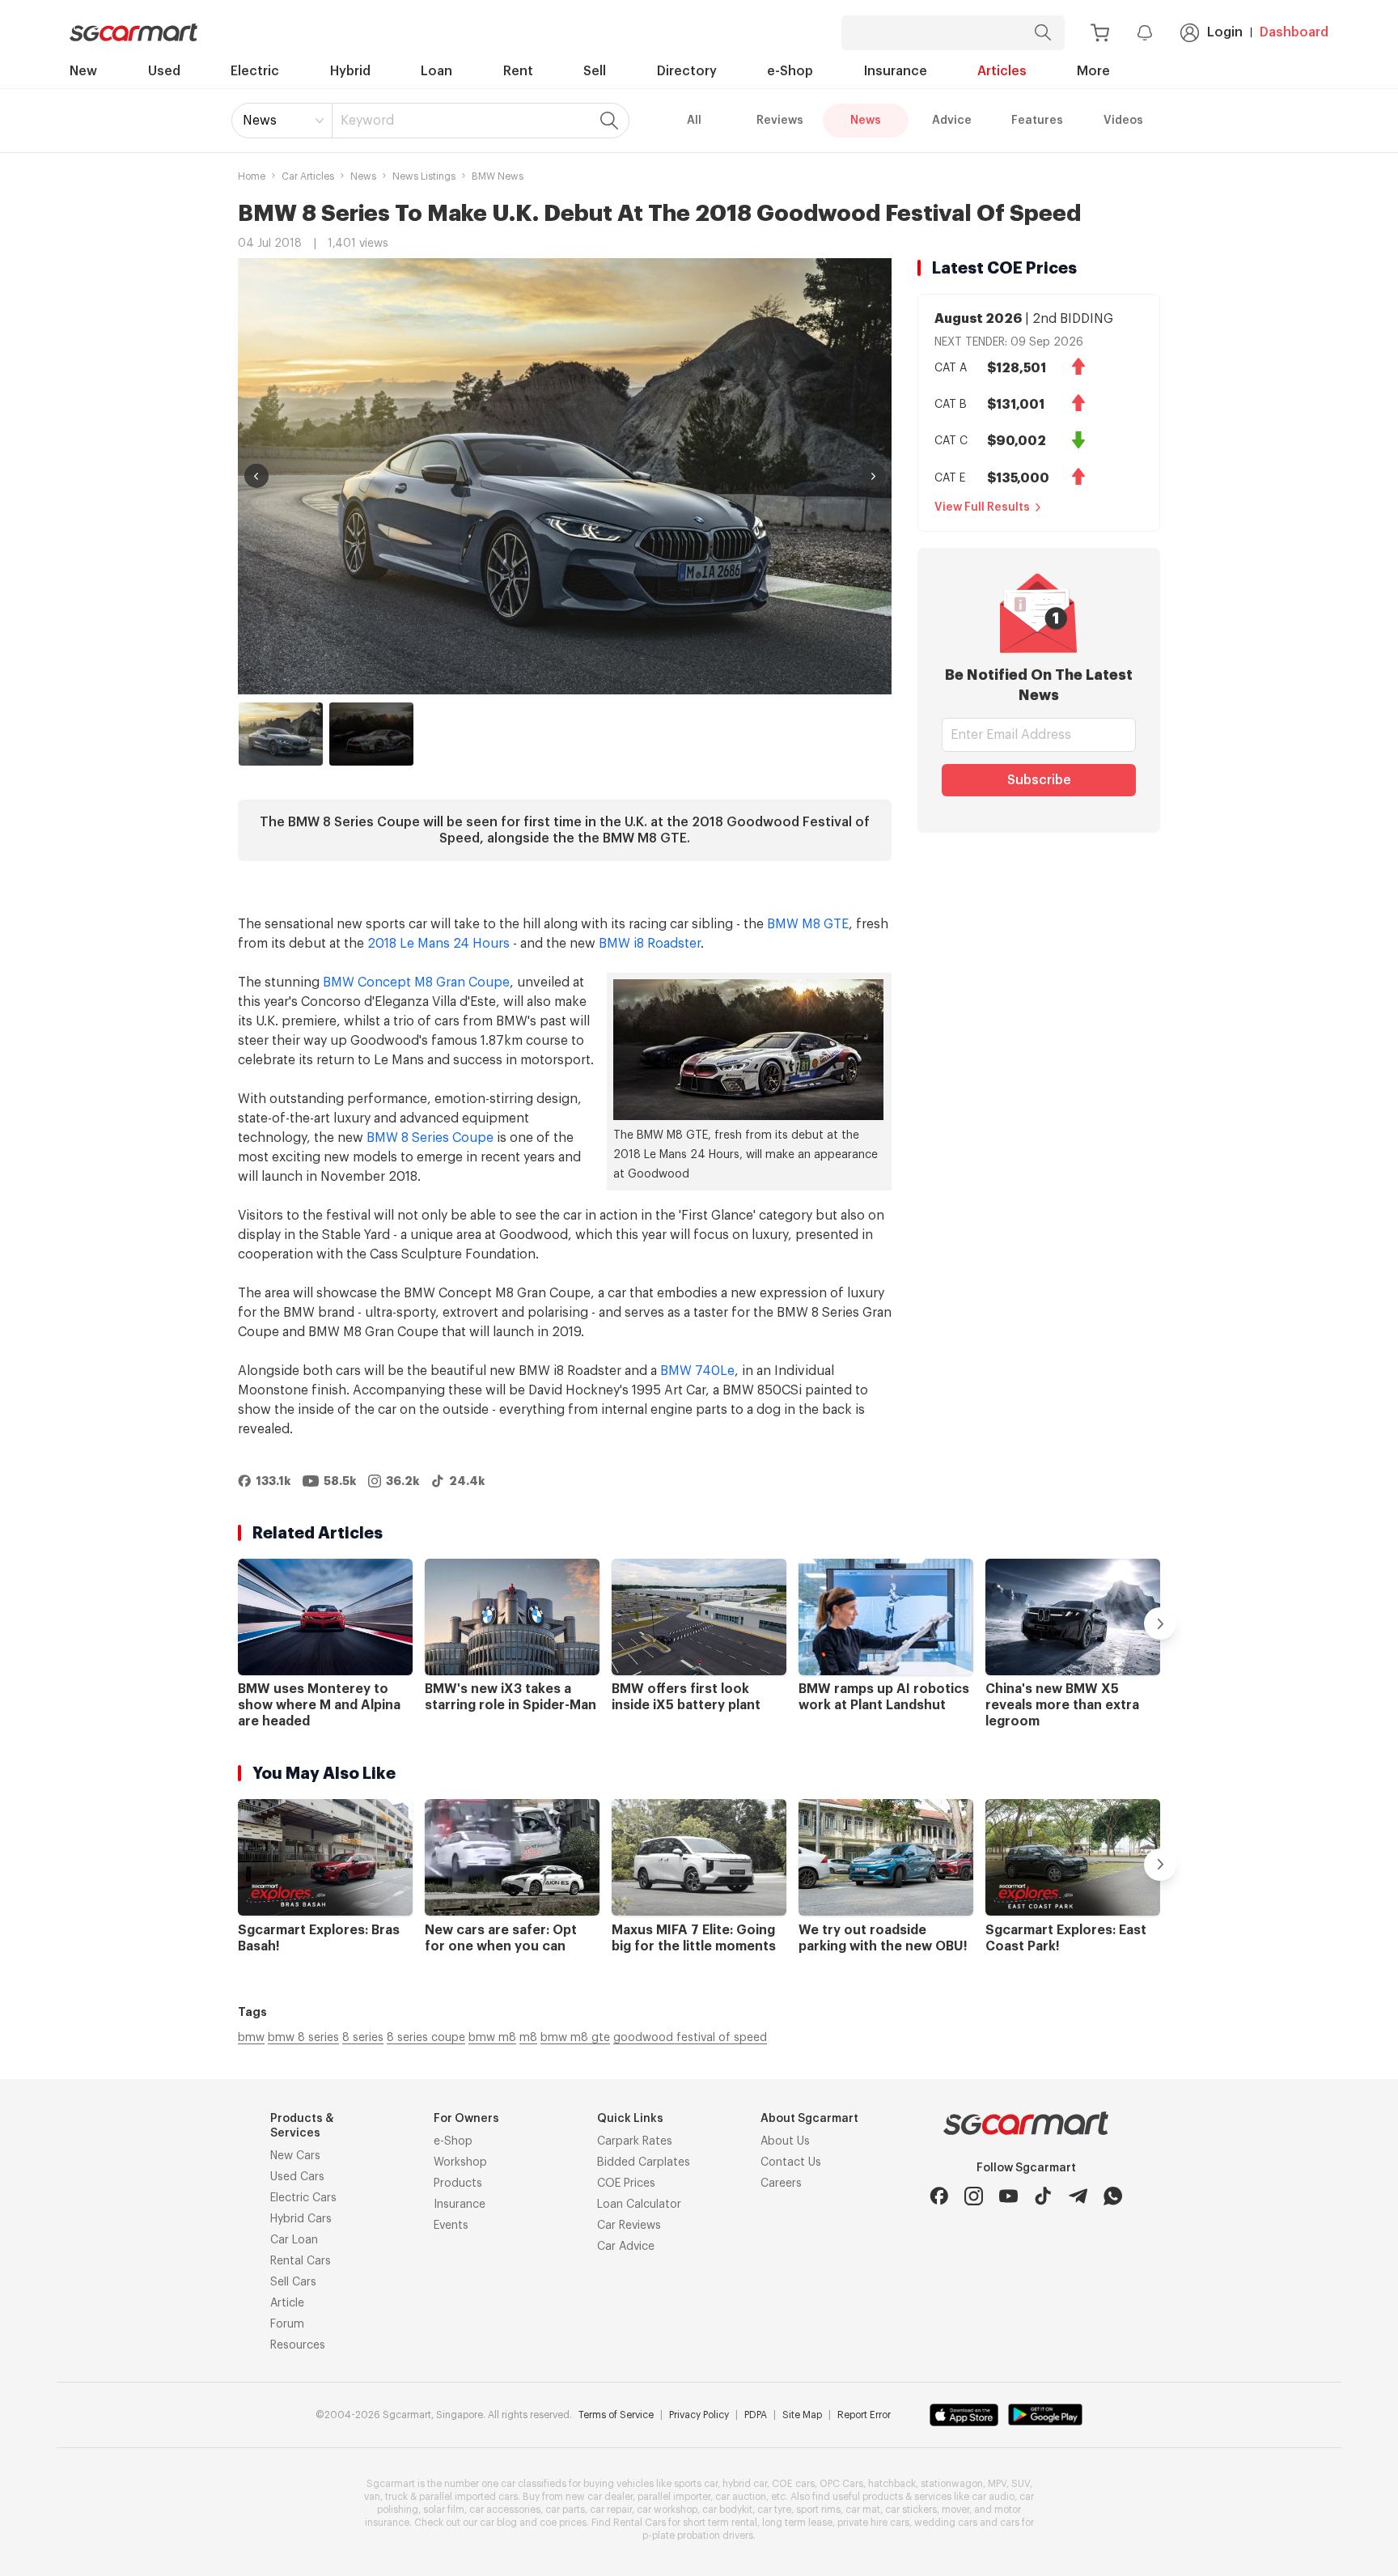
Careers (781, 2183)
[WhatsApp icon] (1113, 2196)
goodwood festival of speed (690, 2038)
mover (955, 2510)
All (694, 121)
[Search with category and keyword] (1043, 33)
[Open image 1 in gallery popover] (565, 476)
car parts (565, 2510)
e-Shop (790, 71)
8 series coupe (426, 2038)
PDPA (756, 2415)
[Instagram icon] (974, 2196)
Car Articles (308, 176)
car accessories (505, 2510)
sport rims (818, 2510)
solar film (444, 2510)
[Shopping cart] (1100, 33)
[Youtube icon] (1008, 2196)
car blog (498, 2523)
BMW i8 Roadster (650, 944)
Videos (1123, 121)
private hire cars (873, 2523)
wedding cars (946, 2523)
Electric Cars (303, 2198)
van (372, 2497)
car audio (993, 2497)
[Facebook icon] (939, 2196)
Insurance (896, 71)
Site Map (802, 2415)
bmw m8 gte (575, 2038)
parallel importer (674, 2497)
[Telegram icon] (1078, 2196)
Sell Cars (293, 2282)
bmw (251, 2038)
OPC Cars (841, 2484)
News (260, 121)
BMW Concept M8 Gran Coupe (416, 982)
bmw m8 (492, 2038)
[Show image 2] (371, 734)
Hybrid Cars (301, 2219)
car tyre (774, 2510)
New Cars (295, 2156)
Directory (687, 71)
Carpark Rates (635, 2141)
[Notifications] (1145, 32)
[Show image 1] (281, 734)
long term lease (797, 2523)
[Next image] (874, 476)
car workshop (667, 2510)
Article (287, 2303)
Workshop (460, 2162)
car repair (611, 2510)
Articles (1002, 71)
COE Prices (626, 2183)
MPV (997, 2484)
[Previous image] (256, 476)
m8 (528, 2038)
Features (1037, 121)
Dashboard (1294, 32)
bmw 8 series (303, 2038)
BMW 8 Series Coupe (430, 1138)
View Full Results (982, 507)
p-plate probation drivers (698, 2536)
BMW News (498, 176)
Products (458, 2183)
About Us (785, 2141)
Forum (287, 2324)
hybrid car (745, 2484)
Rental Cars (301, 2261)
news (363, 176)
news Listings (424, 176)
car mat (863, 2510)
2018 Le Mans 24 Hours (438, 944)
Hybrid (350, 71)
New (83, 71)
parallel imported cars (468, 2497)
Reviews (780, 121)
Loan (436, 71)
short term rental (720, 2523)
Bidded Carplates (644, 2162)
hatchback (892, 2484)
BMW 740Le (697, 1371)
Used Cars (297, 2177)
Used (164, 71)
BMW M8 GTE (808, 924)
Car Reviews (629, 2226)
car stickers (911, 2510)
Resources (298, 2345)
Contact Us (791, 2162)
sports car (696, 2484)
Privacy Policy (699, 2415)
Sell (595, 71)
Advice (952, 121)
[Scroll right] (1160, 1623)
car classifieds (534, 2484)
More (1093, 71)
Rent (518, 71)
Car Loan (294, 2240)
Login (1225, 32)
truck (396, 2497)
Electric (255, 71)
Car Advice (626, 2247)
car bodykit (727, 2510)
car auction (741, 2497)
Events (451, 2226)
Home (252, 176)
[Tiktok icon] (1043, 2196)
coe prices (563, 2523)
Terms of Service (616, 2415)
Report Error (864, 2415)
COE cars (793, 2484)
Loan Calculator (639, 2205)
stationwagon (952, 2484)
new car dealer (599, 2497)
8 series (363, 2038)
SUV (1021, 2484)
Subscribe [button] (1039, 780)
